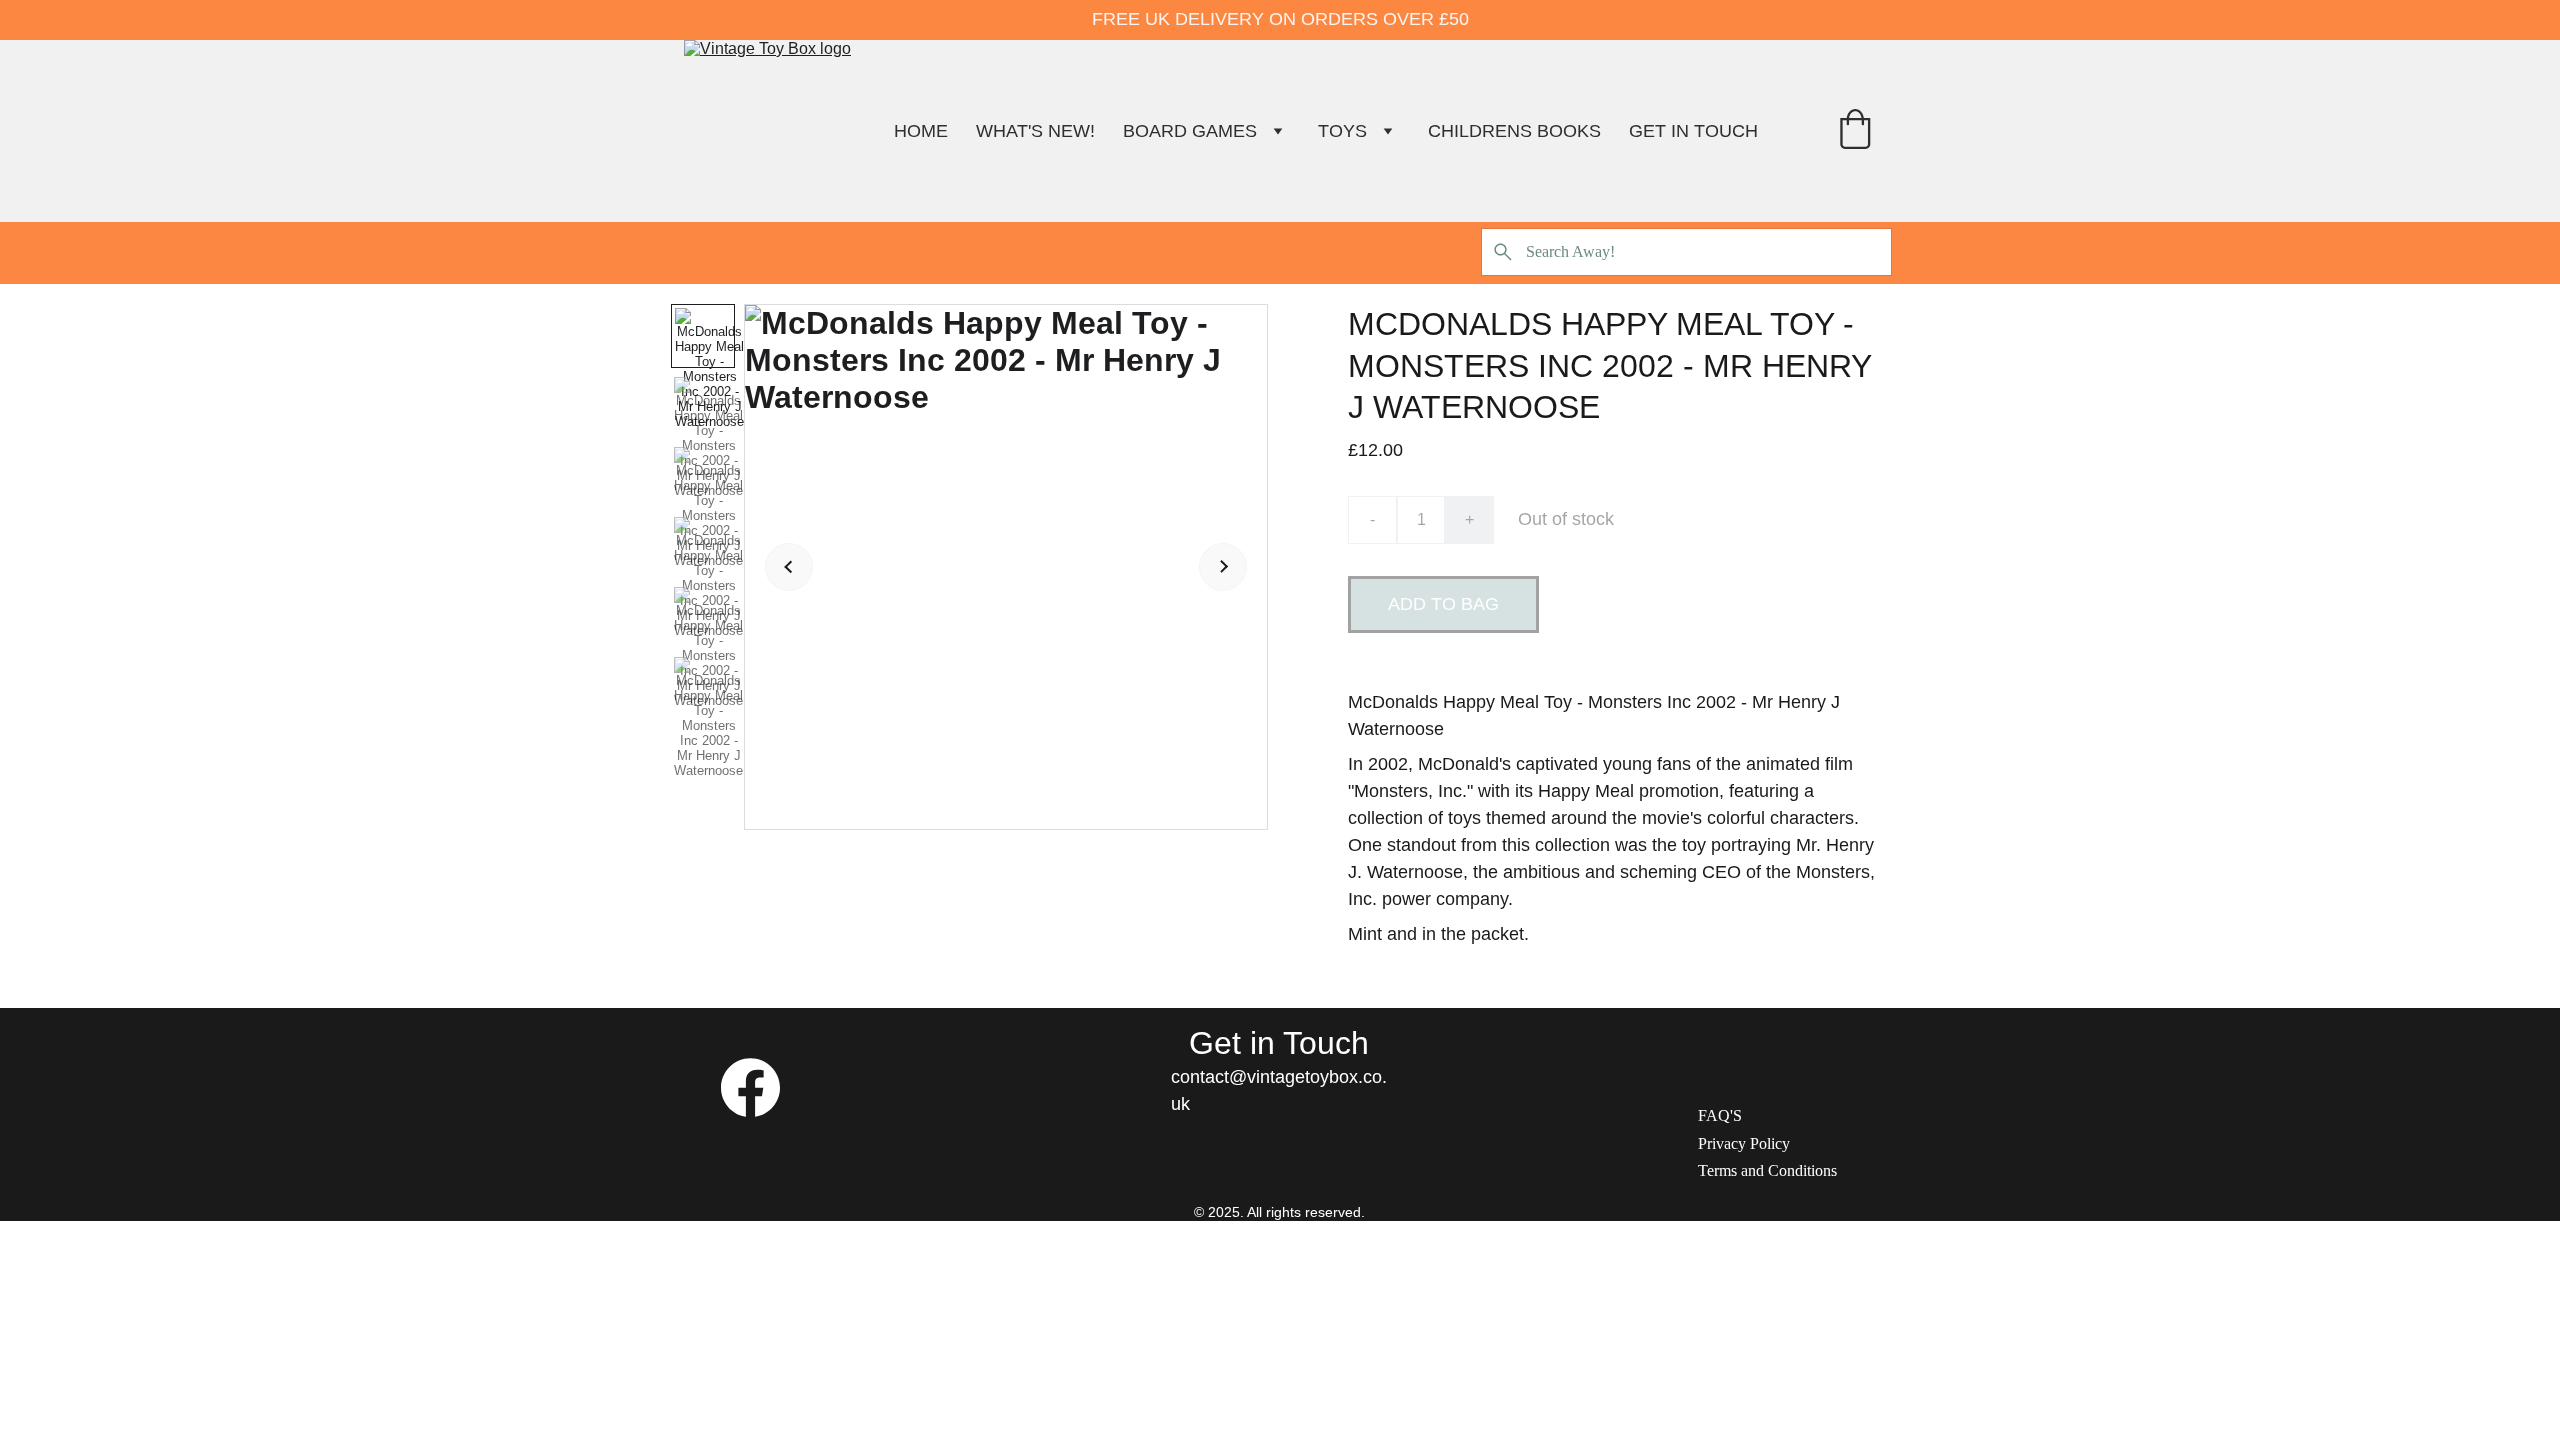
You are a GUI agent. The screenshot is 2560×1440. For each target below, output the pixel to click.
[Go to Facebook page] (750, 1087)
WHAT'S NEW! (1035, 131)
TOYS (1342, 131)
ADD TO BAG (1443, 604)
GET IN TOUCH (1693, 131)
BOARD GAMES (1190, 131)
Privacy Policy (1744, 1143)
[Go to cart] (1855, 131)
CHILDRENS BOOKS (1514, 131)
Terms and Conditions (1767, 1170)
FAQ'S (1720, 1115)
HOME (921, 131)
